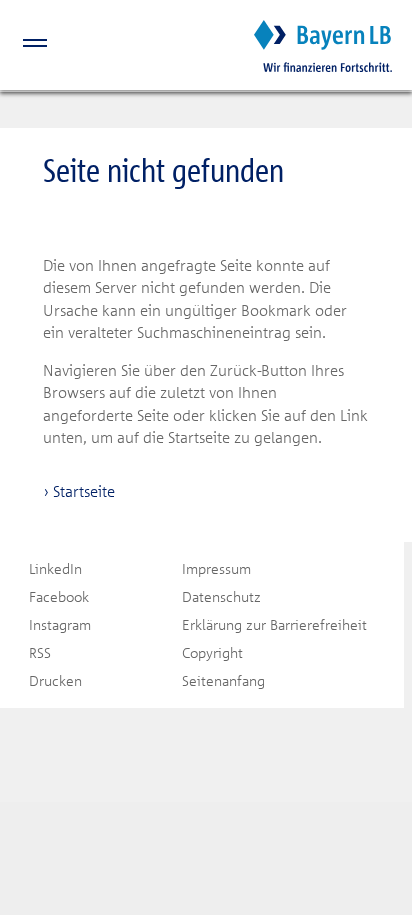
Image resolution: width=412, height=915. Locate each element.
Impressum (216, 568)
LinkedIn (55, 568)
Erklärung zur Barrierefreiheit (274, 624)
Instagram (60, 624)
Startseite (84, 491)
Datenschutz (221, 596)
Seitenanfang (223, 680)
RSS (40, 652)
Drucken (55, 680)
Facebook (59, 596)
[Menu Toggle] (23, 46)
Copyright (212, 652)
